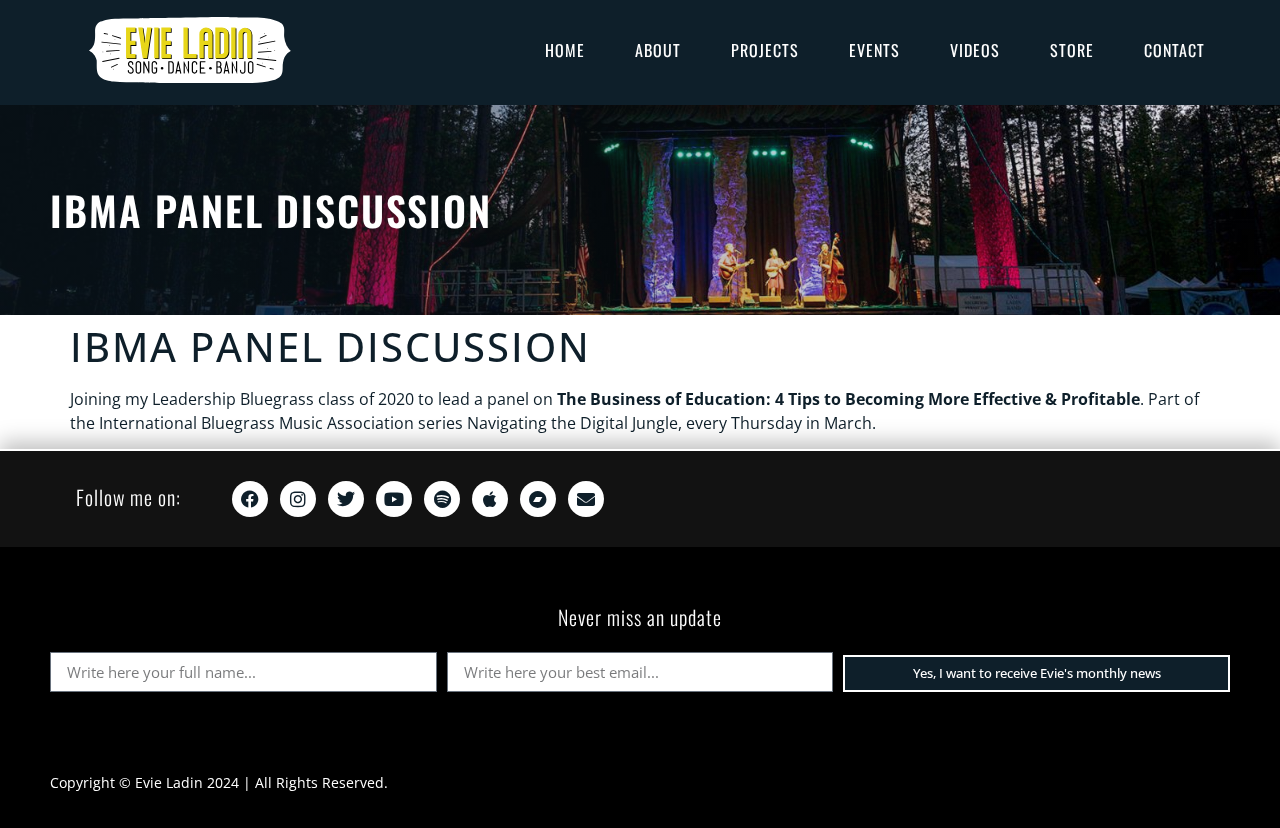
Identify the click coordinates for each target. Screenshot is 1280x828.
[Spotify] (442, 499)
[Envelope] (586, 499)
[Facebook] (250, 499)
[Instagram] (298, 499)
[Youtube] (394, 499)
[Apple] (490, 499)
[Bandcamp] (538, 499)
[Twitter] (346, 499)
